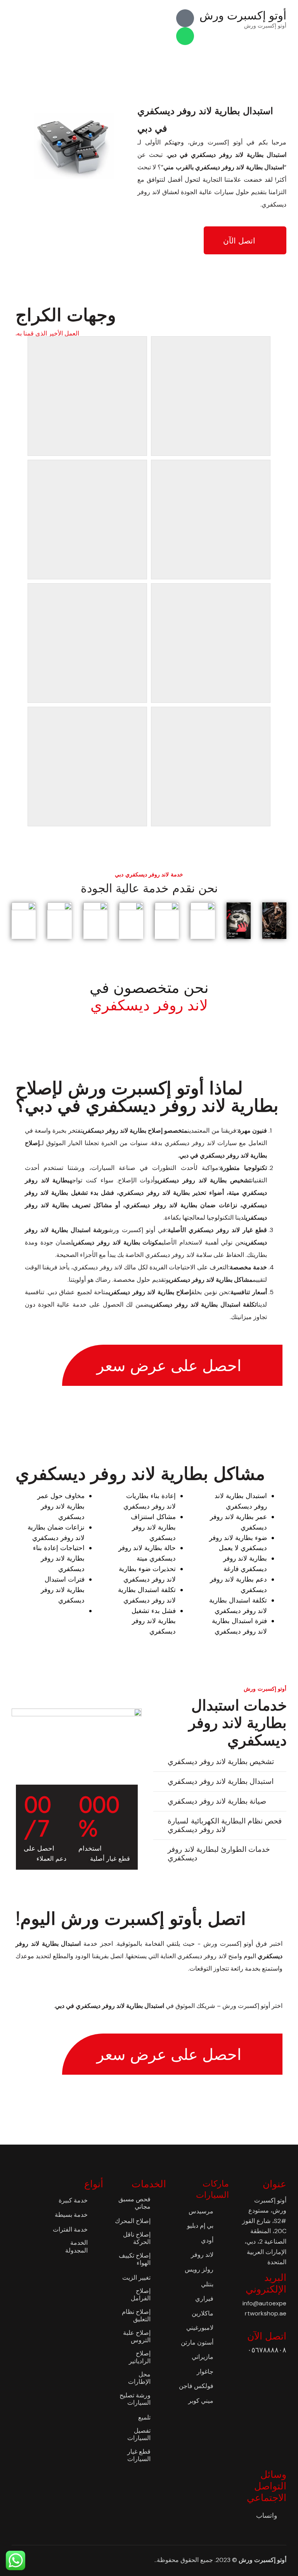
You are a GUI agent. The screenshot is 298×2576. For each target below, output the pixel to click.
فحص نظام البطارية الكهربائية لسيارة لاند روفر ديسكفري (224, 1825)
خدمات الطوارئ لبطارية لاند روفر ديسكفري (219, 1854)
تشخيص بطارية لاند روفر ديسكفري (221, 1762)
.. (156, 2560)
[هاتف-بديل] (185, 18)
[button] (220, 1762)
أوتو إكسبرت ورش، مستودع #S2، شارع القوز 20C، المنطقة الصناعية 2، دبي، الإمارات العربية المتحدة (264, 2231)
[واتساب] (185, 36)
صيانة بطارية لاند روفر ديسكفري (217, 1801)
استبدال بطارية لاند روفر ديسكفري (220, 1781)
